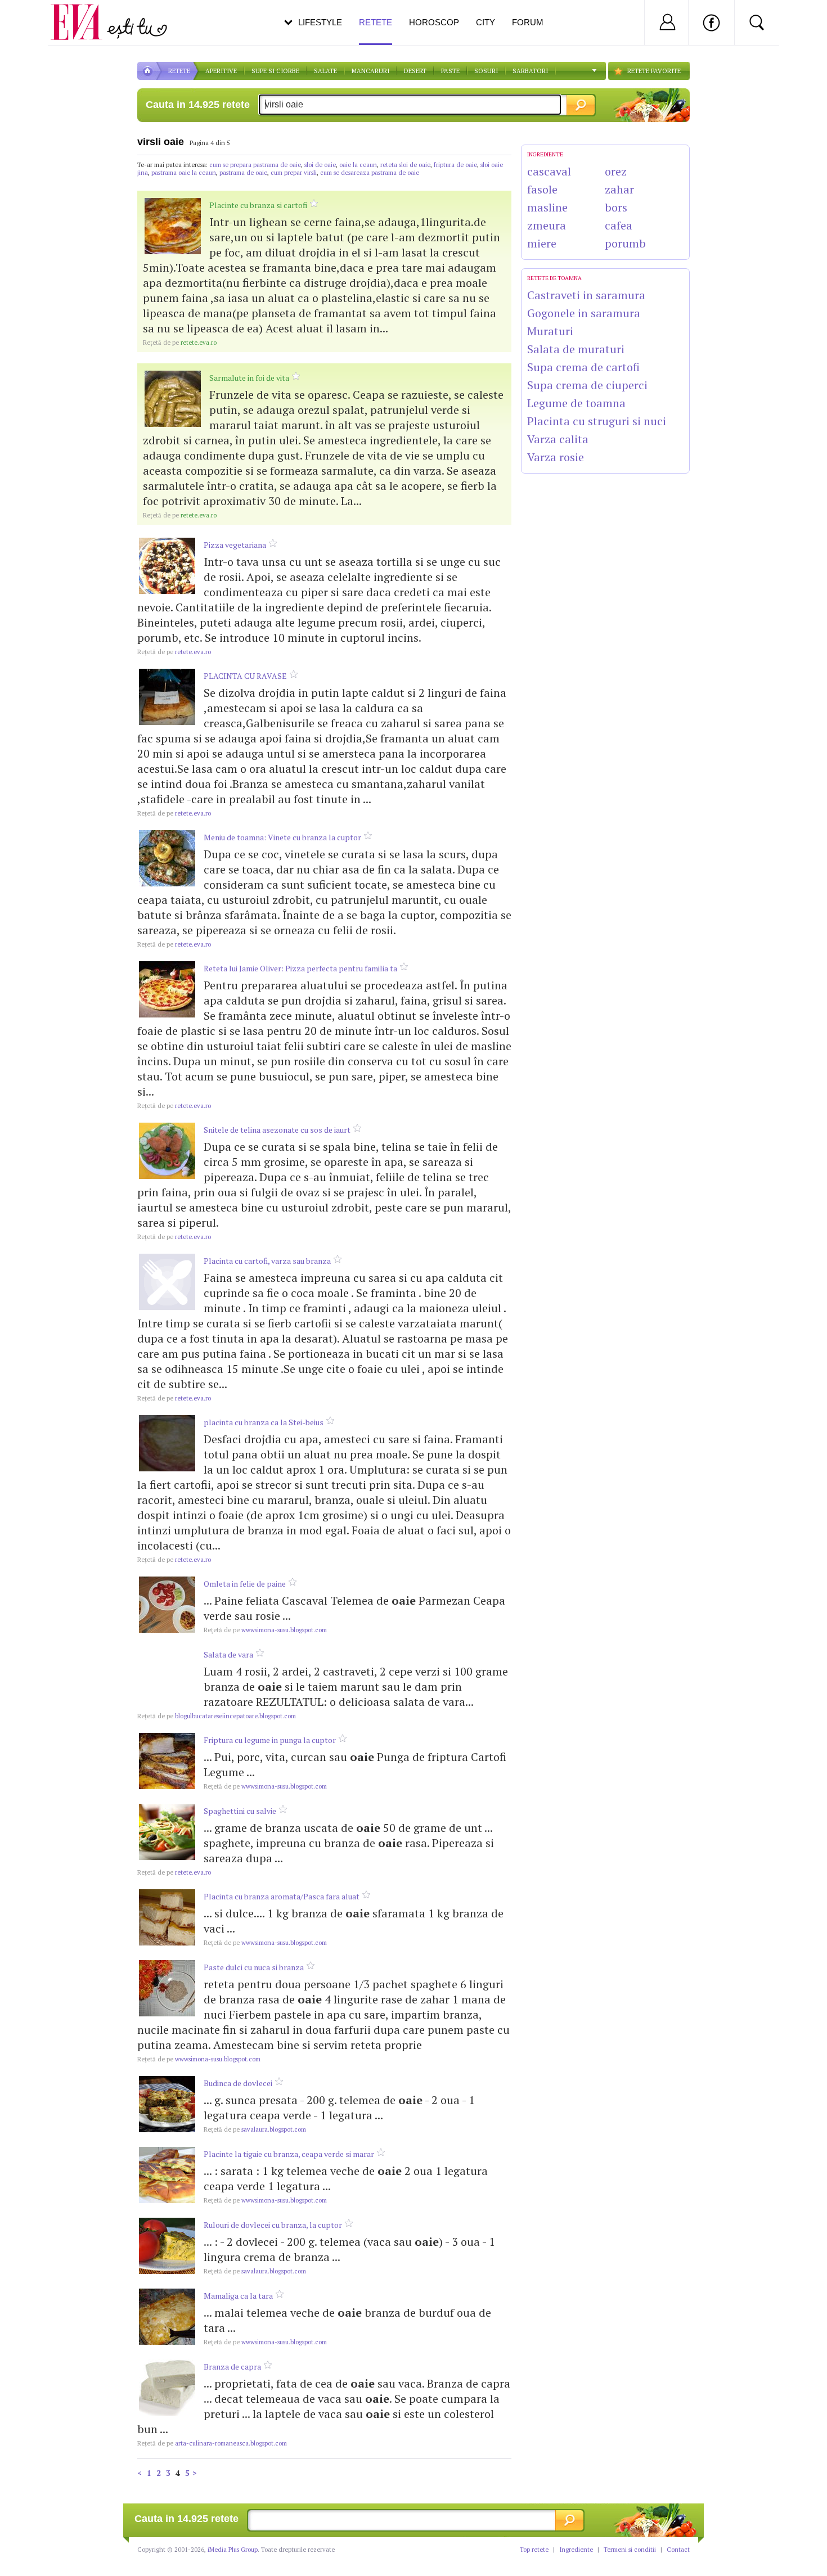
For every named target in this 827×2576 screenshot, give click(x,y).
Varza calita (558, 439)
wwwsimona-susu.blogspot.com (265, 1630)
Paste (450, 71)
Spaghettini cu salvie (240, 1811)
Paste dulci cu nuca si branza (254, 1967)
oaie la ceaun (358, 165)
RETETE (179, 71)
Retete (376, 22)
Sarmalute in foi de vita (249, 378)
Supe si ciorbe (275, 71)
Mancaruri (370, 71)
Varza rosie (556, 457)
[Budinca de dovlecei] (167, 2104)
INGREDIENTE (545, 154)
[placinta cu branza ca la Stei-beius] (167, 1443)
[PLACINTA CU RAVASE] (167, 697)
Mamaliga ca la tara (238, 2296)
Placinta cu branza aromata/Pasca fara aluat (282, 1896)
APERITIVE (221, 71)
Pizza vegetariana (235, 545)
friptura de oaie (455, 165)
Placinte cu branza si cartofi (258, 205)
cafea (619, 225)
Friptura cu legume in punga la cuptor (270, 1740)
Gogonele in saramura (584, 313)
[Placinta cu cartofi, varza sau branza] (167, 1282)
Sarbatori (530, 71)
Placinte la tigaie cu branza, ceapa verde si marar (289, 2154)
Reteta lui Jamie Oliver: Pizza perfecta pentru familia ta (300, 968)
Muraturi (550, 331)
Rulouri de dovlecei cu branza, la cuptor (273, 2225)
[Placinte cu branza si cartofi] (173, 226)
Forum (528, 22)
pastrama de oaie (243, 173)
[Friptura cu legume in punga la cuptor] (167, 1761)
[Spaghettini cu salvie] (167, 1832)
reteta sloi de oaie (405, 165)
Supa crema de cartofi (583, 367)
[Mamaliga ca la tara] (167, 2317)
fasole (542, 189)
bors (616, 207)
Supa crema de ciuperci (587, 385)
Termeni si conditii (630, 2550)
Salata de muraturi (576, 349)
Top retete (534, 2550)
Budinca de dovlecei (238, 2083)
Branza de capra (232, 2366)
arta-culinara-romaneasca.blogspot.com (212, 2443)
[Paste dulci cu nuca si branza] (167, 1988)
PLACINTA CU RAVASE (245, 676)
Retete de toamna (554, 278)
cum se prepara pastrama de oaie (255, 165)
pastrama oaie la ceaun (184, 173)
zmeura (547, 225)
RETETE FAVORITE (654, 71)
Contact (678, 2550)
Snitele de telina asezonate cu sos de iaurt (277, 1130)
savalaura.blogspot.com (255, 2129)
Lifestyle (320, 22)
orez (616, 171)
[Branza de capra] (167, 2388)
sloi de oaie (320, 165)
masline (547, 207)
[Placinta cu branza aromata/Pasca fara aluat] (167, 1917)
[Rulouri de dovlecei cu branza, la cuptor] (167, 2246)
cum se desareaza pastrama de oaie (370, 173)
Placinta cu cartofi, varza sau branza (267, 1261)
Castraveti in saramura (586, 295)
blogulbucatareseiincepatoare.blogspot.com (217, 1716)
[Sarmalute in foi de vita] (173, 399)
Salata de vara (228, 1654)
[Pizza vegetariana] (167, 566)
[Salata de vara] (167, 1676)
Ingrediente (576, 2550)
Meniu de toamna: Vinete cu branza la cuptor (282, 837)
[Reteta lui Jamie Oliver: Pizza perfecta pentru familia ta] (167, 989)
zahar (619, 189)
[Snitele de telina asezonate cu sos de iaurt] (167, 1151)
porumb (625, 243)
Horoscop (434, 22)
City (486, 22)
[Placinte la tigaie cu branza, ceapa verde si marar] (167, 2175)
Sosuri (486, 71)
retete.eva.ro (180, 343)
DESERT (415, 71)
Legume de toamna (576, 403)
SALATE (325, 71)
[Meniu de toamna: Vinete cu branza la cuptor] (167, 858)
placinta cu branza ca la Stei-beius (264, 1422)
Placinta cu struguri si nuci (597, 421)
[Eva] (83, 13)
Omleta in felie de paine (245, 1584)
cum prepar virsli (294, 173)
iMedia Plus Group (233, 2550)
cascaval (549, 171)
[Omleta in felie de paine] (167, 1605)
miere (542, 243)
